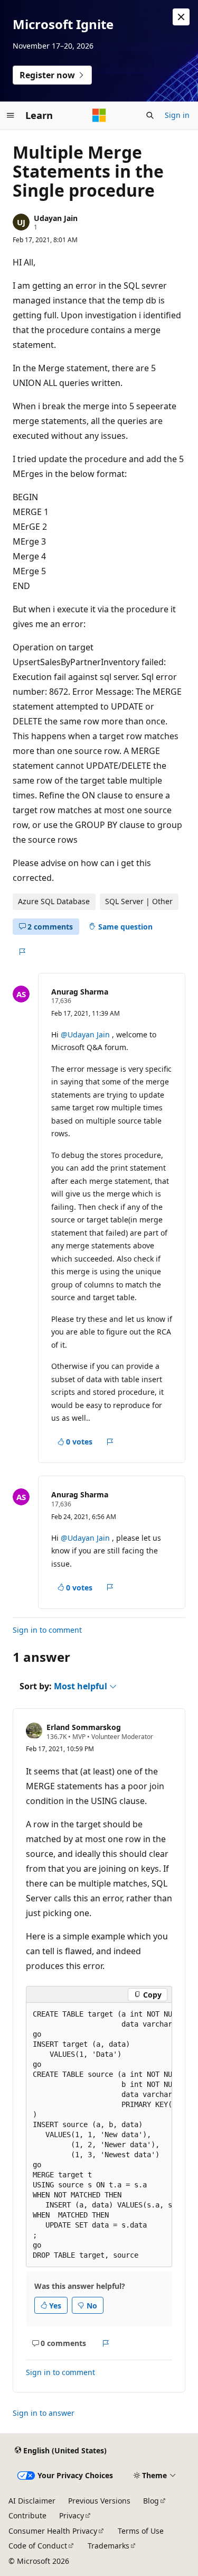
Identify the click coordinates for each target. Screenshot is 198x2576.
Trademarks (109, 2546)
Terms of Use (141, 2531)
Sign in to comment (47, 1630)
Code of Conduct (38, 2546)
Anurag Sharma (80, 992)
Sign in (177, 115)
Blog (151, 2501)
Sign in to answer (44, 2413)
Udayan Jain (56, 218)
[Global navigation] (11, 115)
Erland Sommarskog (84, 1727)
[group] (99, 2135)
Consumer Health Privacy (53, 2531)
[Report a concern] (22, 952)
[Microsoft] (99, 115)
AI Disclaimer (32, 2501)
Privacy (72, 2515)
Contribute (27, 2515)
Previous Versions (99, 2501)
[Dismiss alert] (181, 17)
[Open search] (150, 115)
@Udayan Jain (86, 1034)
